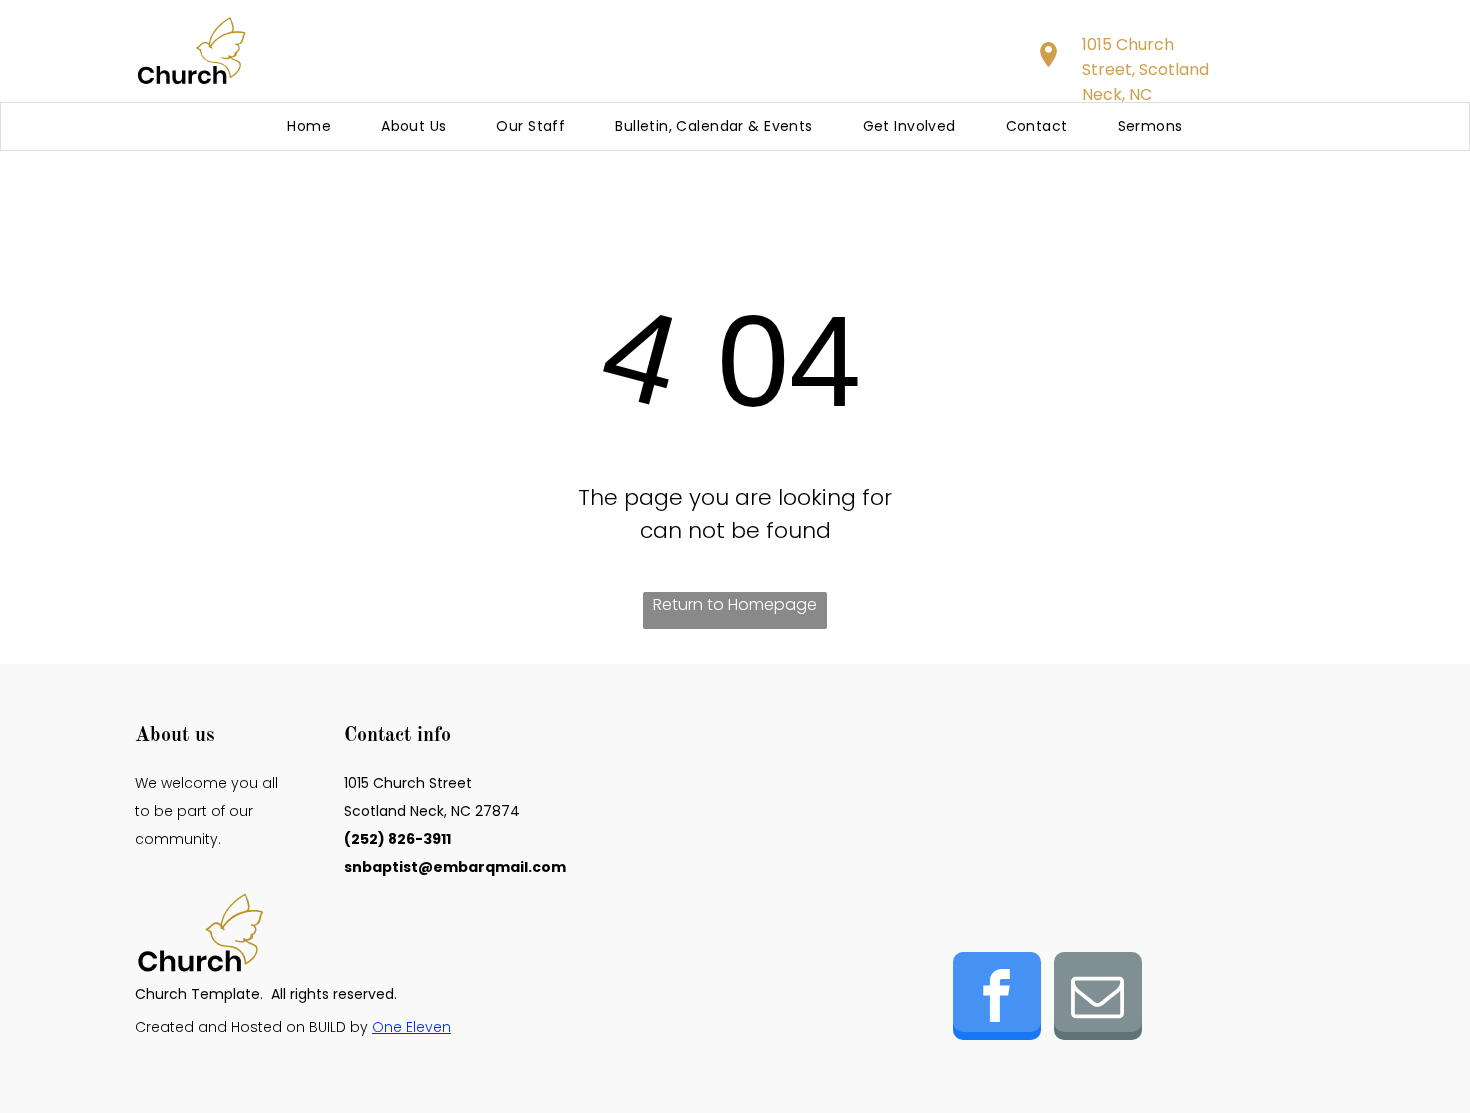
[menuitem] (309, 126)
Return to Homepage (735, 604)
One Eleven (411, 1027)
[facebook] (997, 998)
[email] (1098, 998)
